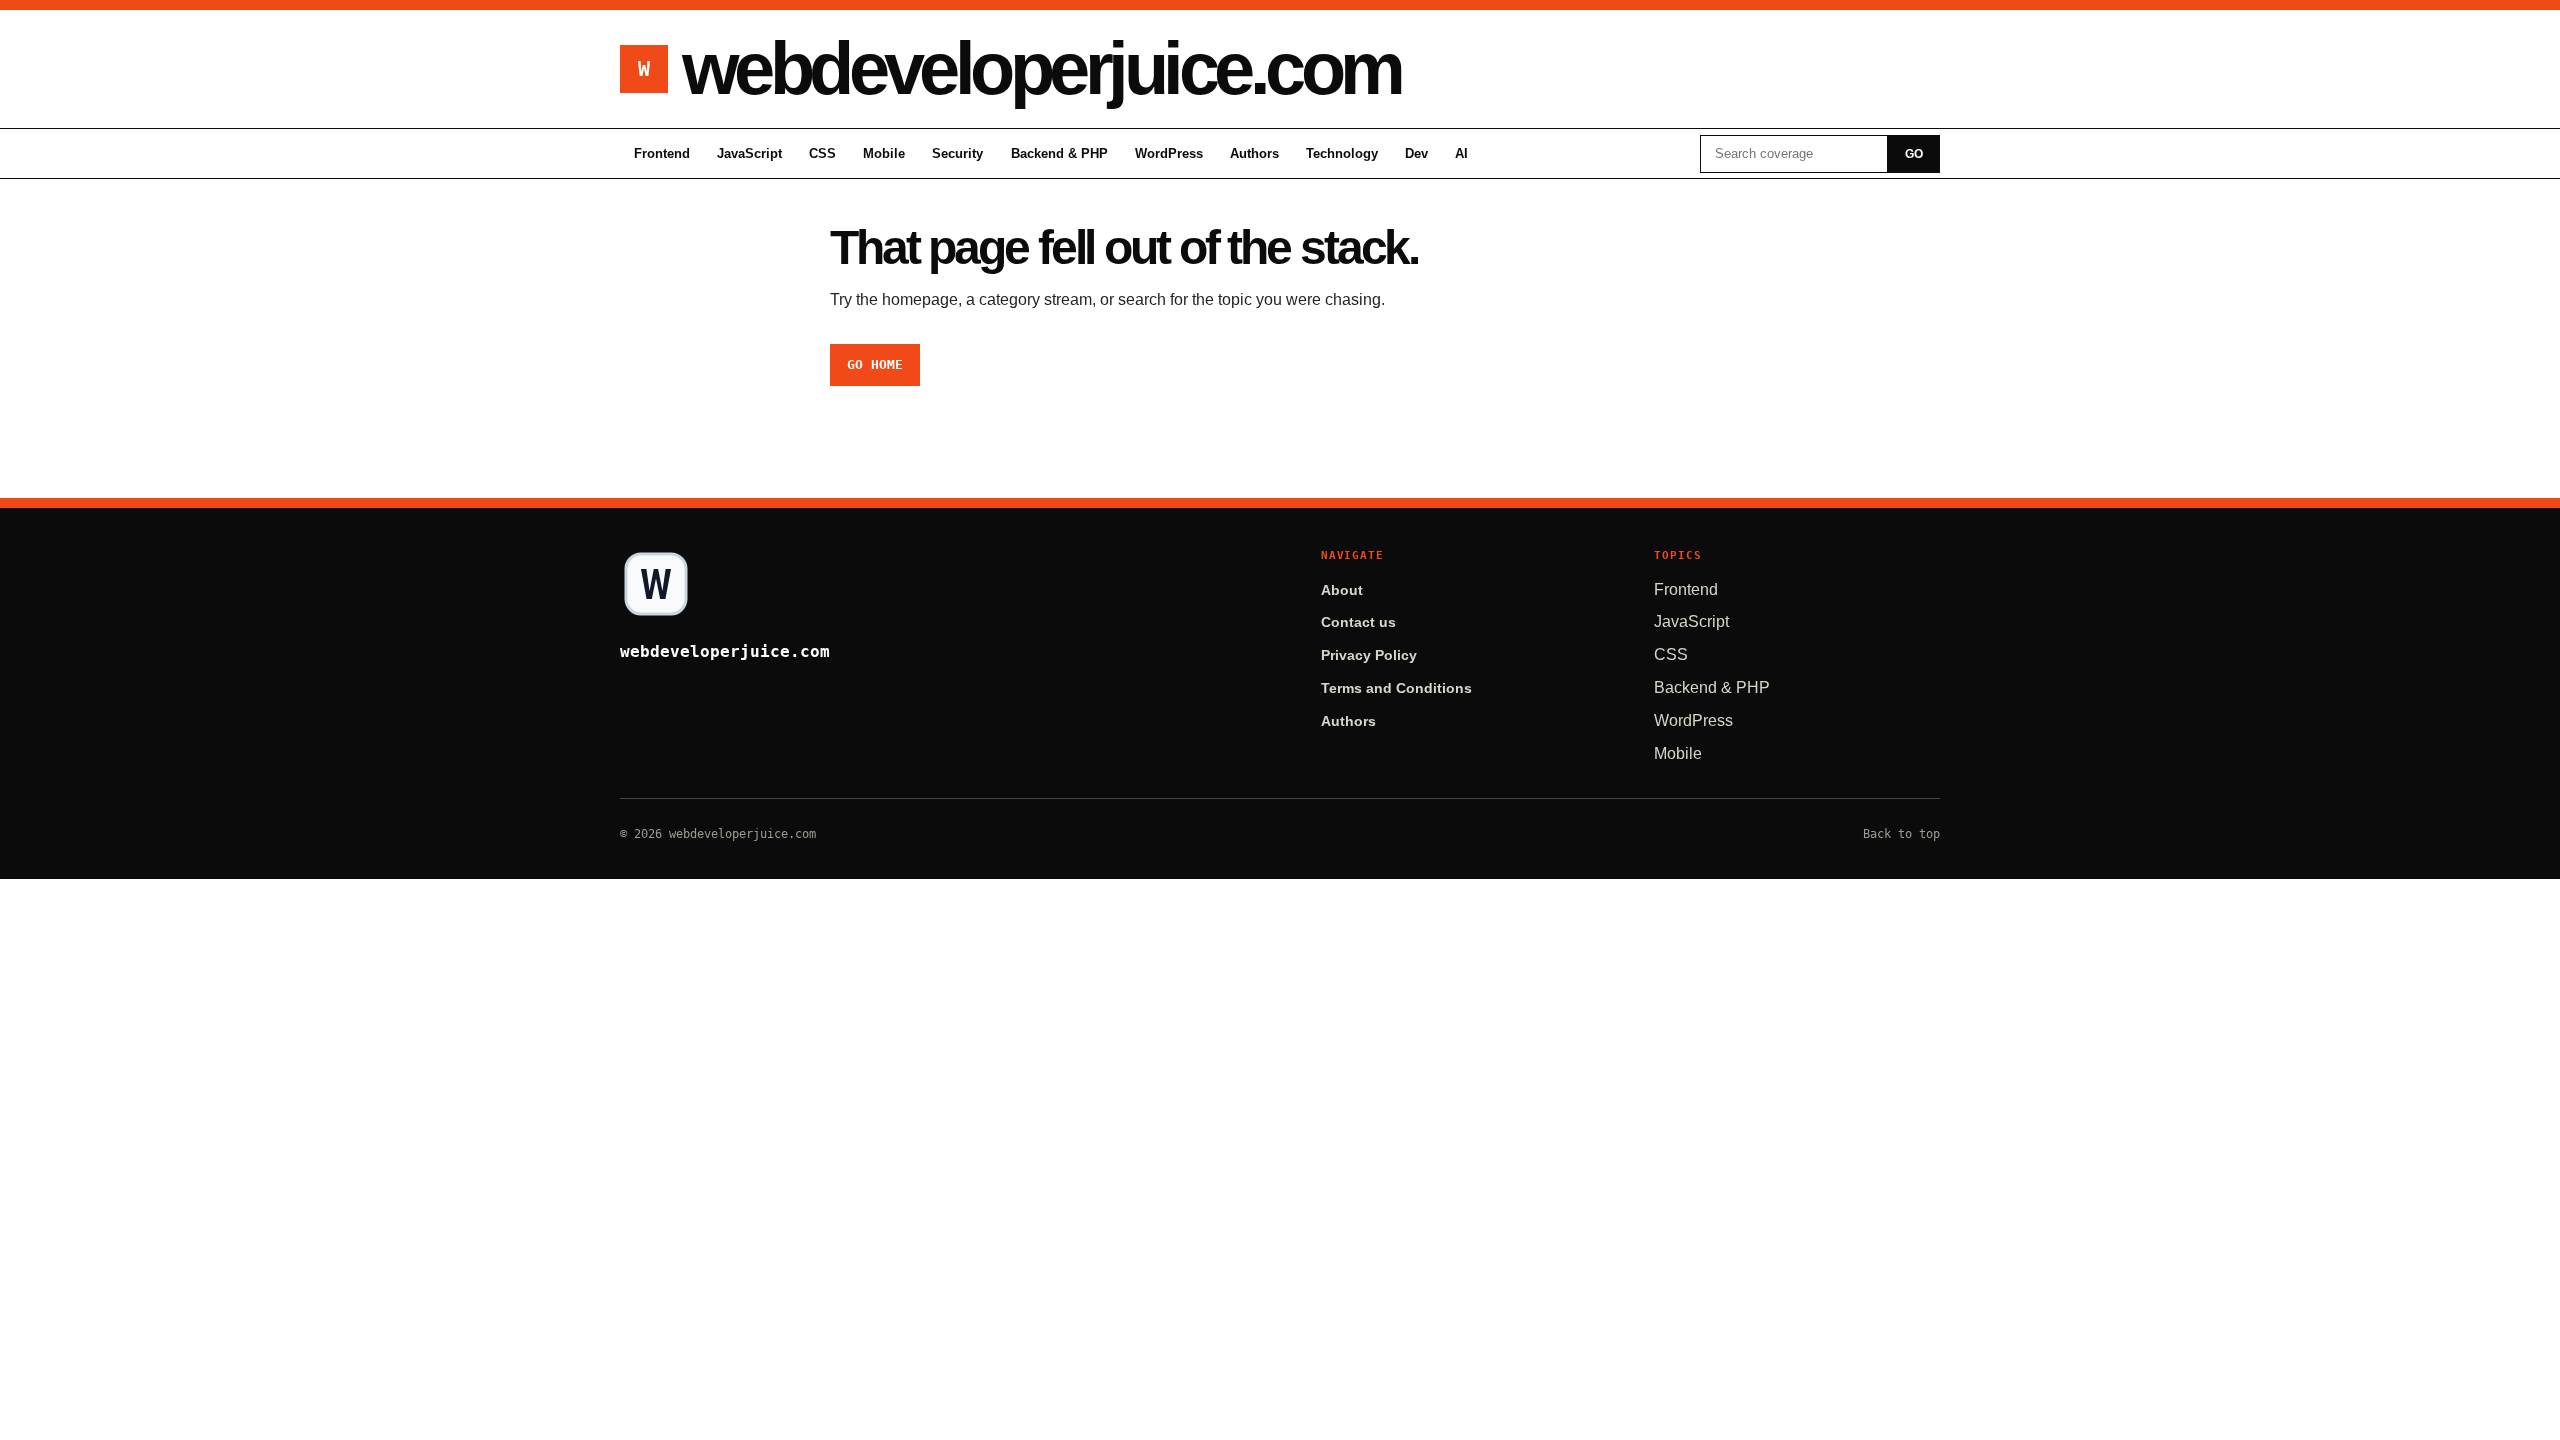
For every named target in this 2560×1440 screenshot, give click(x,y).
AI (1461, 153)
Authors (1254, 153)
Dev (1416, 153)
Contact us (1358, 622)
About (1342, 590)
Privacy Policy (1369, 655)
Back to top (1901, 834)
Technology (1342, 153)
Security (957, 153)
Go (1914, 154)
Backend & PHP (1059, 153)
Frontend (662, 153)
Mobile (884, 153)
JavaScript (749, 153)
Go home (875, 364)
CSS (822, 153)
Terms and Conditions (1396, 688)
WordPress (1169, 153)
